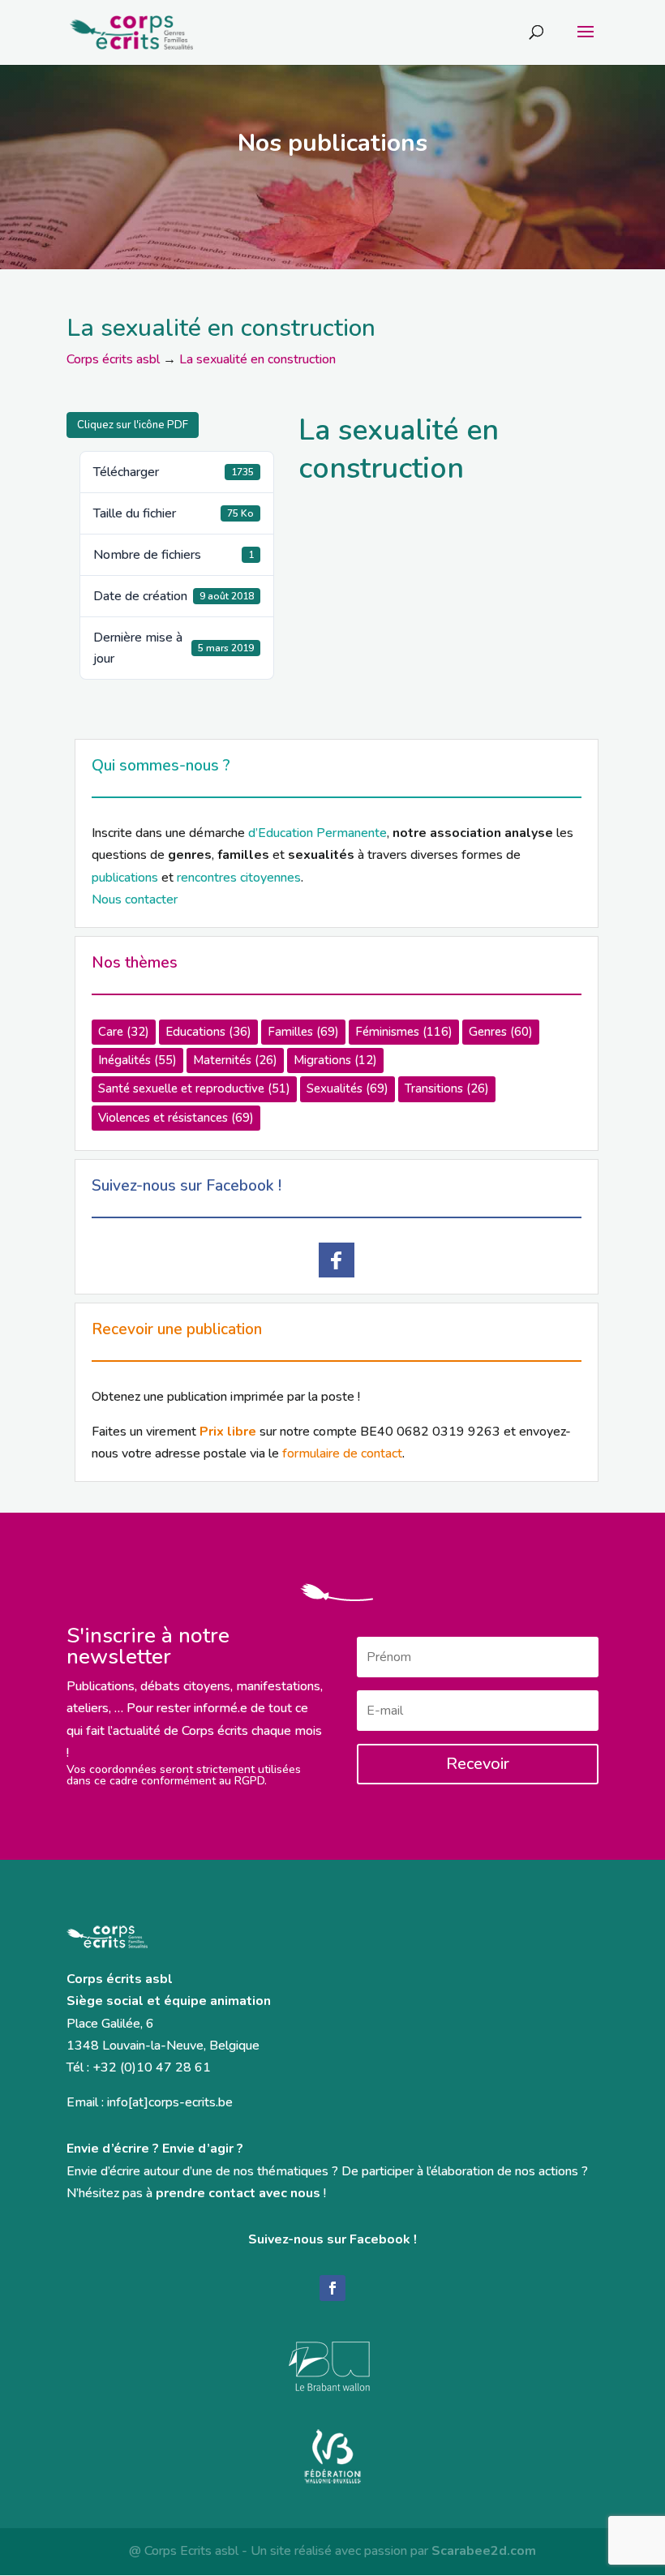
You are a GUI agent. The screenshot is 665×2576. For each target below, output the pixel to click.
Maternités (235, 1060)
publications (125, 878)
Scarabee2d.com (484, 2551)
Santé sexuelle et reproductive (194, 1088)
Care (124, 1032)
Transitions (447, 1088)
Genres (501, 1032)
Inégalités (137, 1060)
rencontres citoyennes (239, 878)
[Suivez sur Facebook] (332, 2288)
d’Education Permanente (317, 833)
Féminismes (404, 1032)
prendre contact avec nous (238, 2193)
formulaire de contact (342, 1453)
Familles (303, 1032)
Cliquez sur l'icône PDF (133, 425)
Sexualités (348, 1088)
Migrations (335, 1060)
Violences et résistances (176, 1118)
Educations (208, 1032)
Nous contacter (135, 899)
